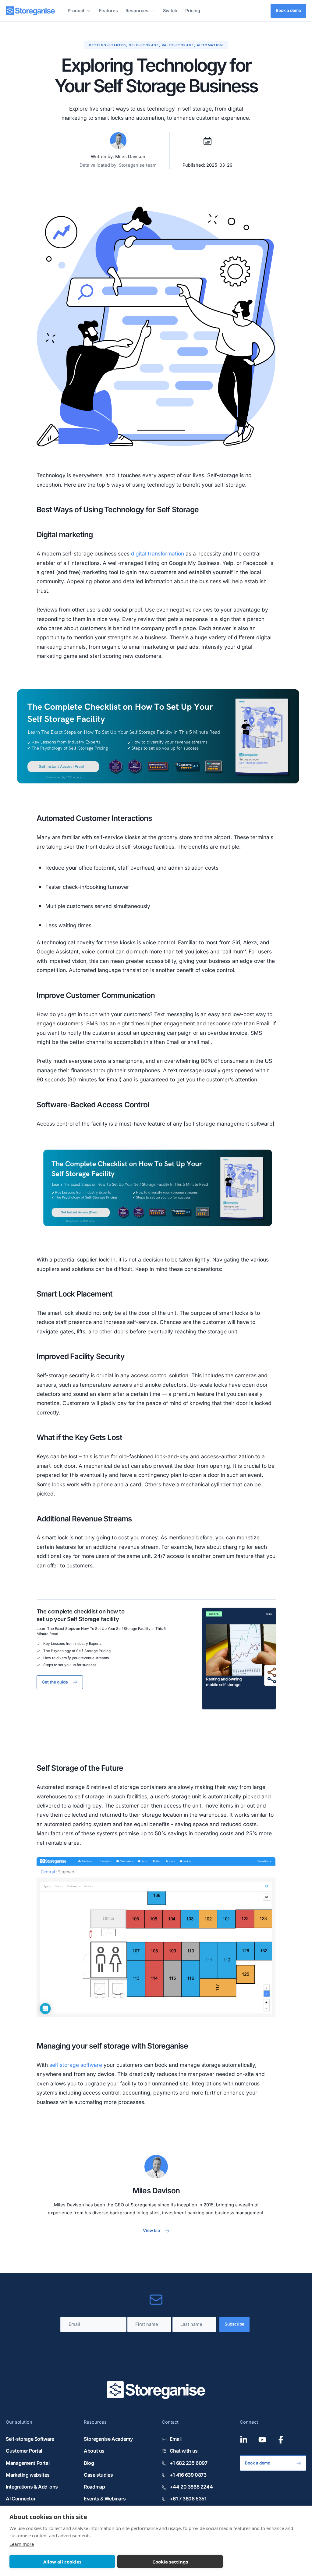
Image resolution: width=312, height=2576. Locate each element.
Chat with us (184, 2451)
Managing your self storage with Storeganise (112, 2046)
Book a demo (288, 10)
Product (76, 11)
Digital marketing (65, 534)
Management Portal (28, 2463)
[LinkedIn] (244, 2440)
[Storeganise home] (30, 11)
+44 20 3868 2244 (191, 2487)
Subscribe (234, 2324)
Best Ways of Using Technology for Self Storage (118, 509)
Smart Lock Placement (75, 1294)
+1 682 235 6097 (188, 2463)
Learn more (22, 2544)
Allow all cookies (62, 2562)
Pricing (193, 11)
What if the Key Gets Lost (80, 1437)
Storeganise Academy (108, 2439)
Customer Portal (24, 2451)
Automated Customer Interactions (94, 818)
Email (176, 2439)
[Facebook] (281, 2440)
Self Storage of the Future (80, 1768)
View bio (151, 2230)
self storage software (76, 2065)
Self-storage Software (30, 2439)
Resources (137, 11)
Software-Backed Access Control (93, 1105)
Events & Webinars (105, 2499)
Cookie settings (170, 2562)
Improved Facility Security (81, 1356)
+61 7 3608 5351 (188, 2499)
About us (94, 2451)
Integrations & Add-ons (32, 2487)
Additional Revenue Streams (84, 1519)
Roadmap (94, 2487)
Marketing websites (28, 2475)
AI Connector (21, 2499)
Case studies (98, 2475)
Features (108, 11)
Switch (170, 11)
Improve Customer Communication (96, 995)
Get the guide (55, 1682)
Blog (89, 2463)
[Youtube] (262, 2440)
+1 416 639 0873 (188, 2475)
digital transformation (158, 554)
